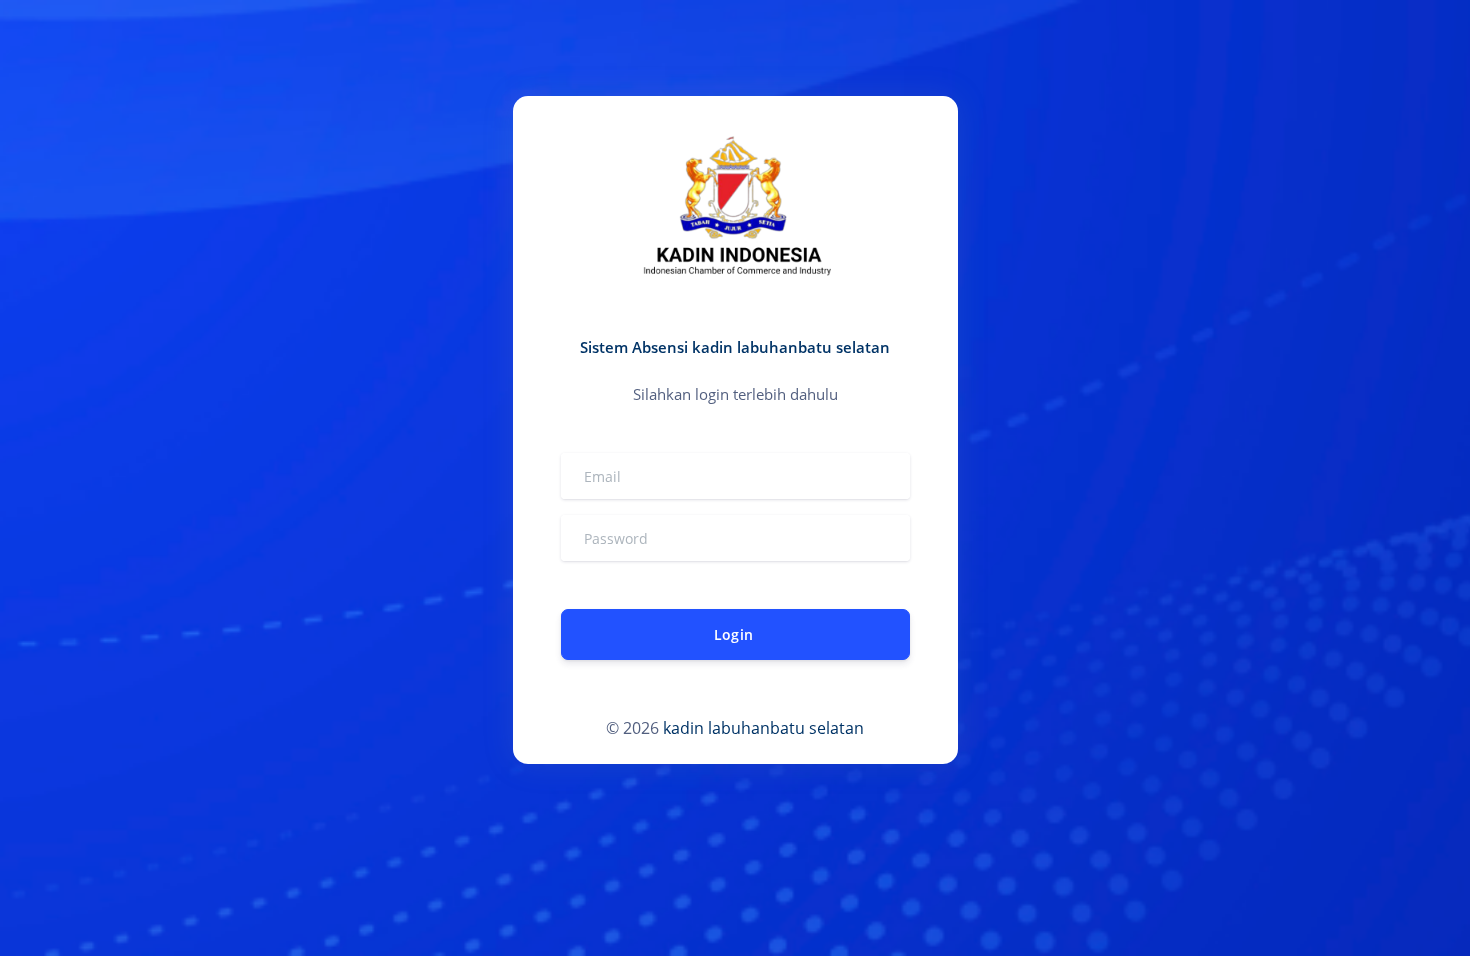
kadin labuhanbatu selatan (763, 728)
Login (733, 634)
